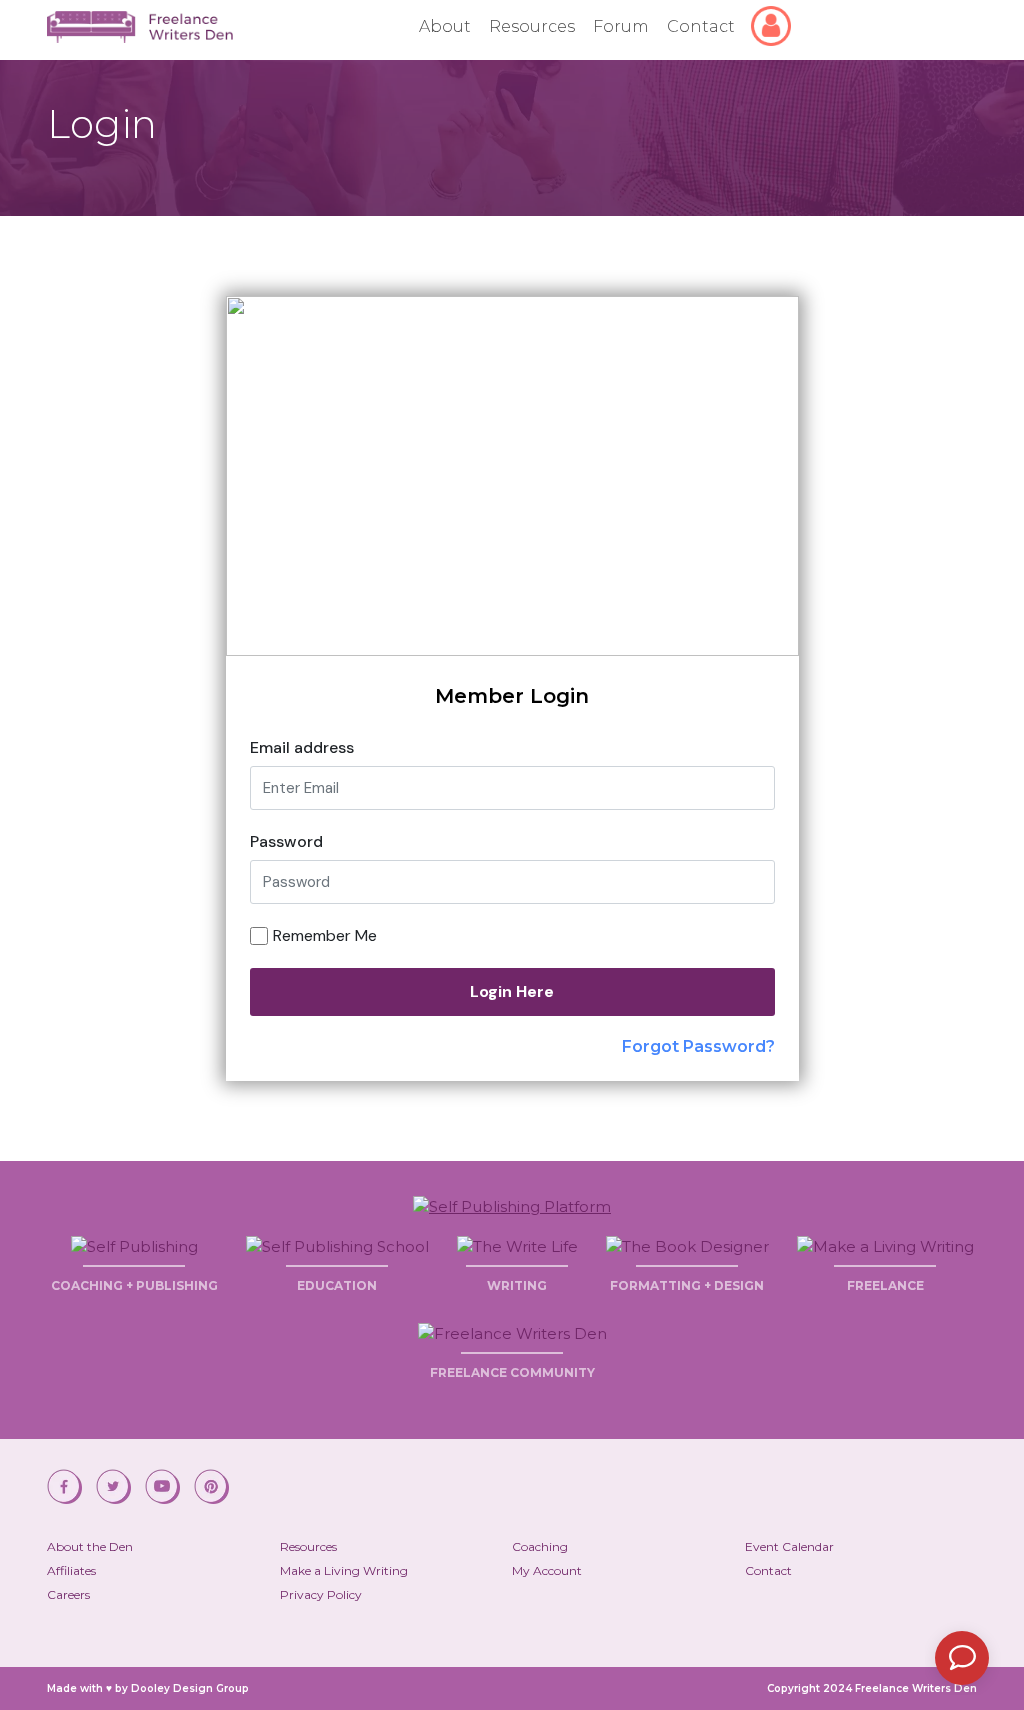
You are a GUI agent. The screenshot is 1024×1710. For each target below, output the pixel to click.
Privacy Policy (321, 1594)
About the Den (90, 1546)
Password (286, 841)
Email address (302, 747)
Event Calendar (789, 1546)
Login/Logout (774, 16)
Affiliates (71, 1570)
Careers (68, 1594)
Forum (621, 26)
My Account (547, 1570)
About (445, 26)
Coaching (540, 1546)
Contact (701, 26)
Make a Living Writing (344, 1570)
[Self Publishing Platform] (512, 1204)
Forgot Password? (698, 1046)
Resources (532, 26)
